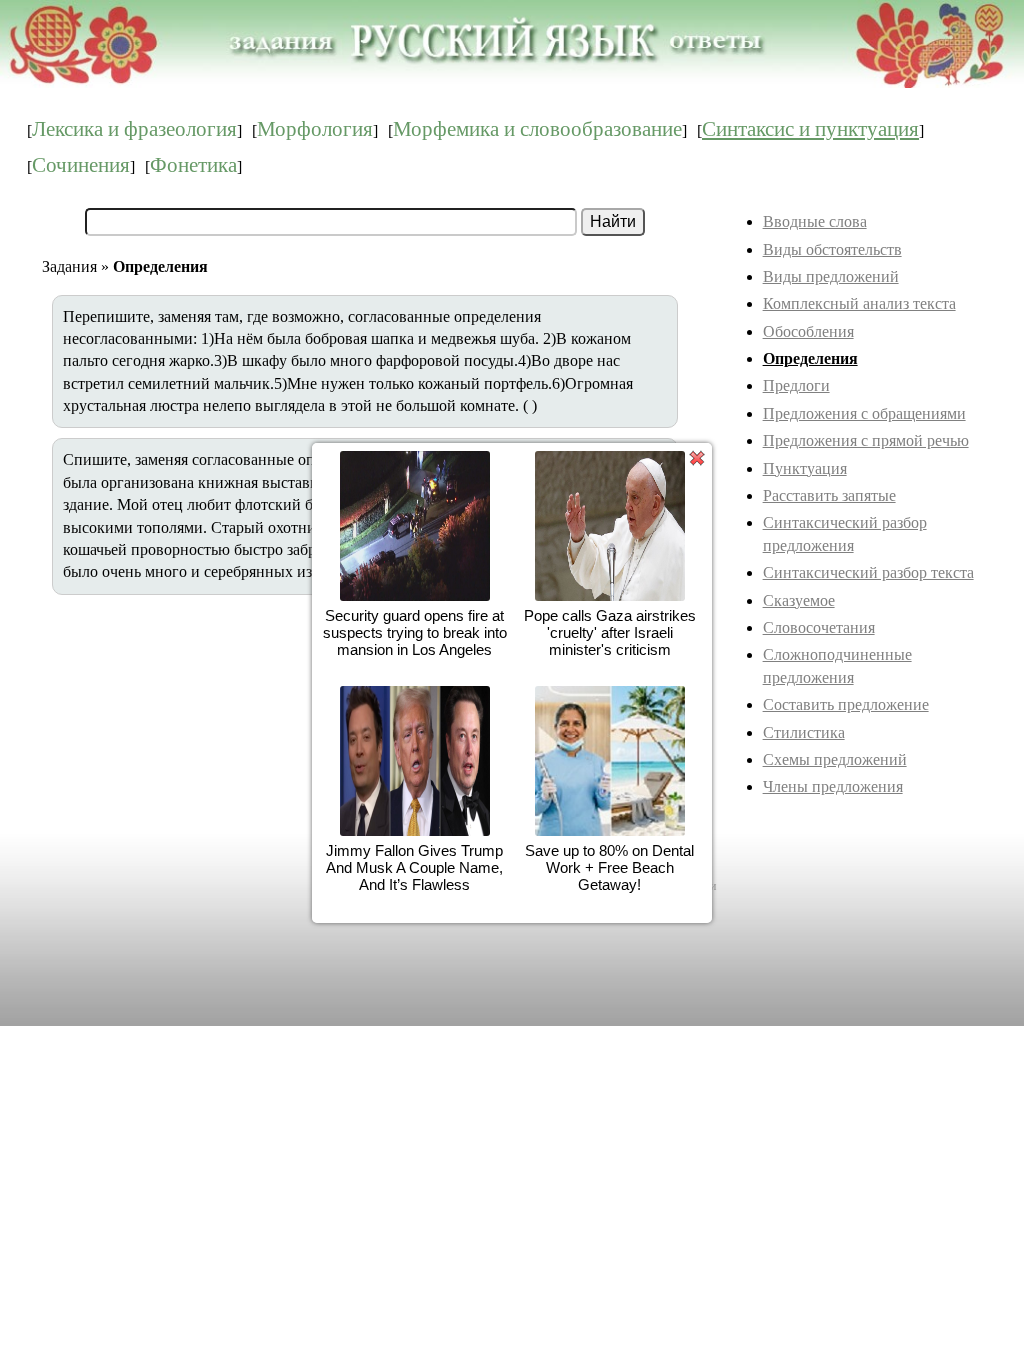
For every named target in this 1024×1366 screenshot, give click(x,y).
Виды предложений (831, 276)
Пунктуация (805, 468)
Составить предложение (846, 704)
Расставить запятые (829, 495)
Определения (810, 358)
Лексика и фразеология (134, 129)
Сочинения (81, 165)
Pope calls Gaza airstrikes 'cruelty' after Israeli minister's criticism (610, 632)
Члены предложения (833, 786)
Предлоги (796, 385)
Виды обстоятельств (832, 249)
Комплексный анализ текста (859, 303)
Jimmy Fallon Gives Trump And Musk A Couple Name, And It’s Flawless (414, 867)
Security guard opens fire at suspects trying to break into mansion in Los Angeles (415, 632)
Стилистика (804, 732)
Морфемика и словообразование (537, 129)
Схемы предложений (835, 759)
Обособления (808, 331)
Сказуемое (799, 600)
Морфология (315, 129)
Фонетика (193, 165)
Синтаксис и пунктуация (810, 129)
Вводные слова (815, 221)
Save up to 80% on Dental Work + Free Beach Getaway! (609, 867)
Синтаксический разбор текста (868, 572)
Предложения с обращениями (864, 413)
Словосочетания (819, 627)
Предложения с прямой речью (866, 440)
